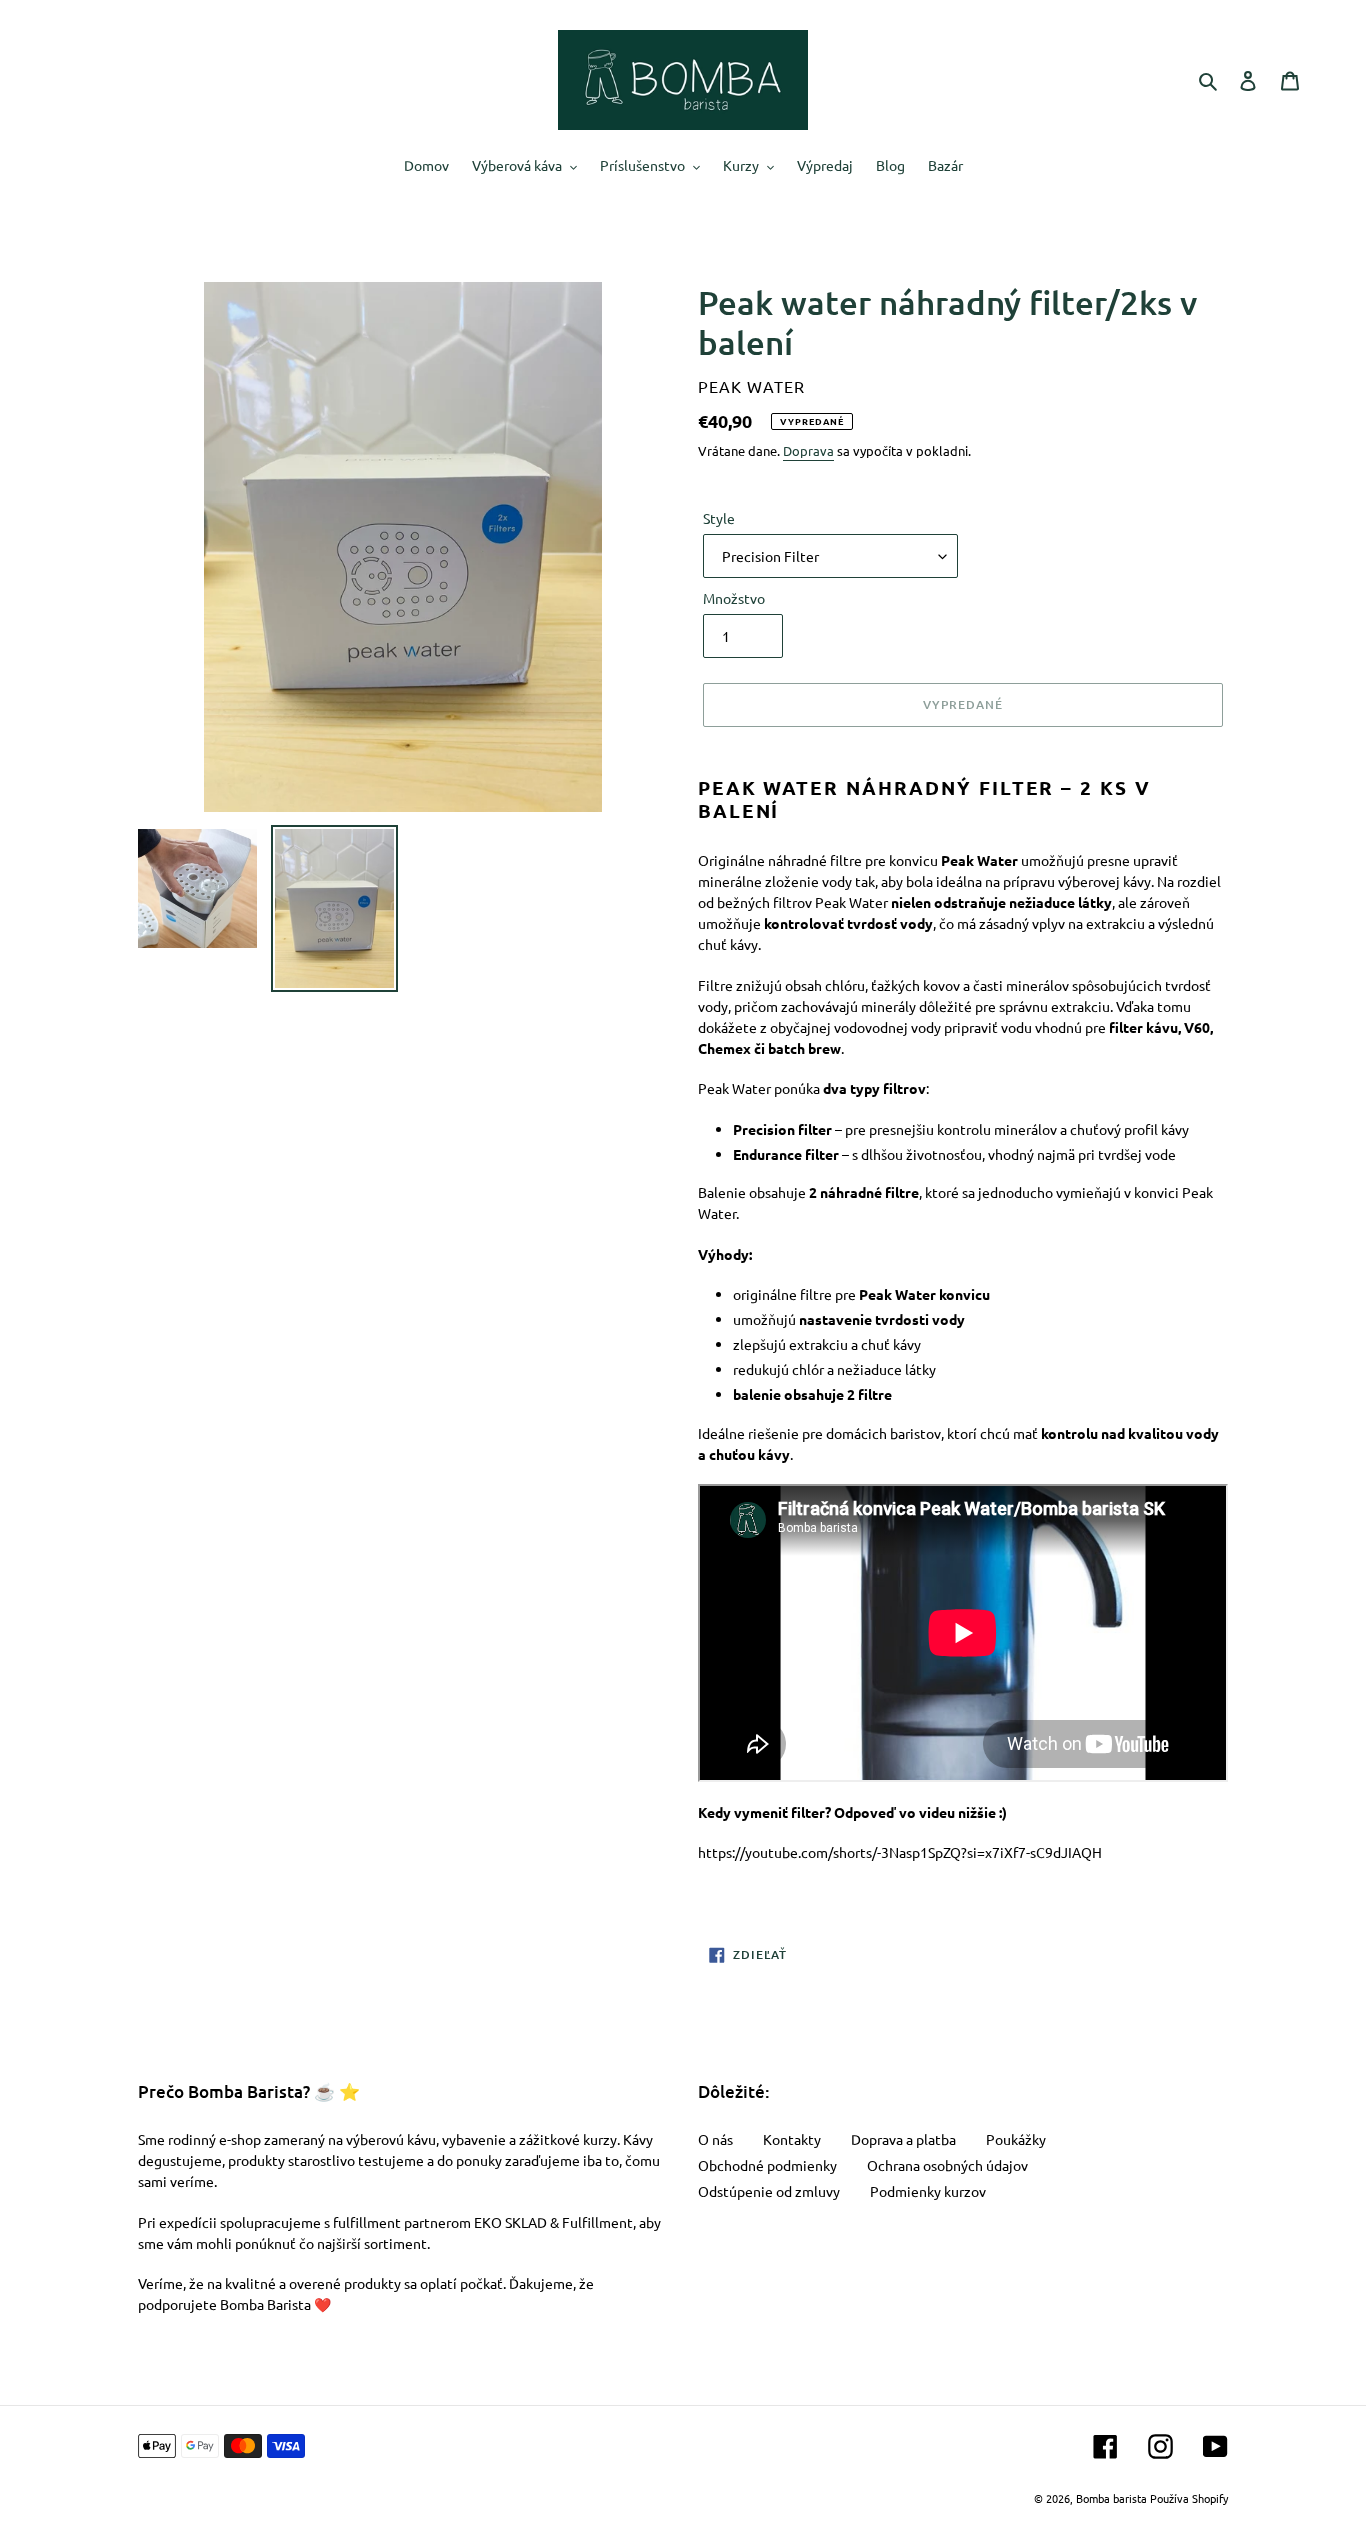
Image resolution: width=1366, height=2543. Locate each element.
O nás (715, 2139)
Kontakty (792, 2139)
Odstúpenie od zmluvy (769, 2191)
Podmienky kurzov (928, 2191)
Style (719, 518)
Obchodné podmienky (767, 2165)
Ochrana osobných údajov (947, 2165)
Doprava (808, 450)
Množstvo (734, 598)
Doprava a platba (903, 2139)
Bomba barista (1111, 2498)
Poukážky (1016, 2139)
